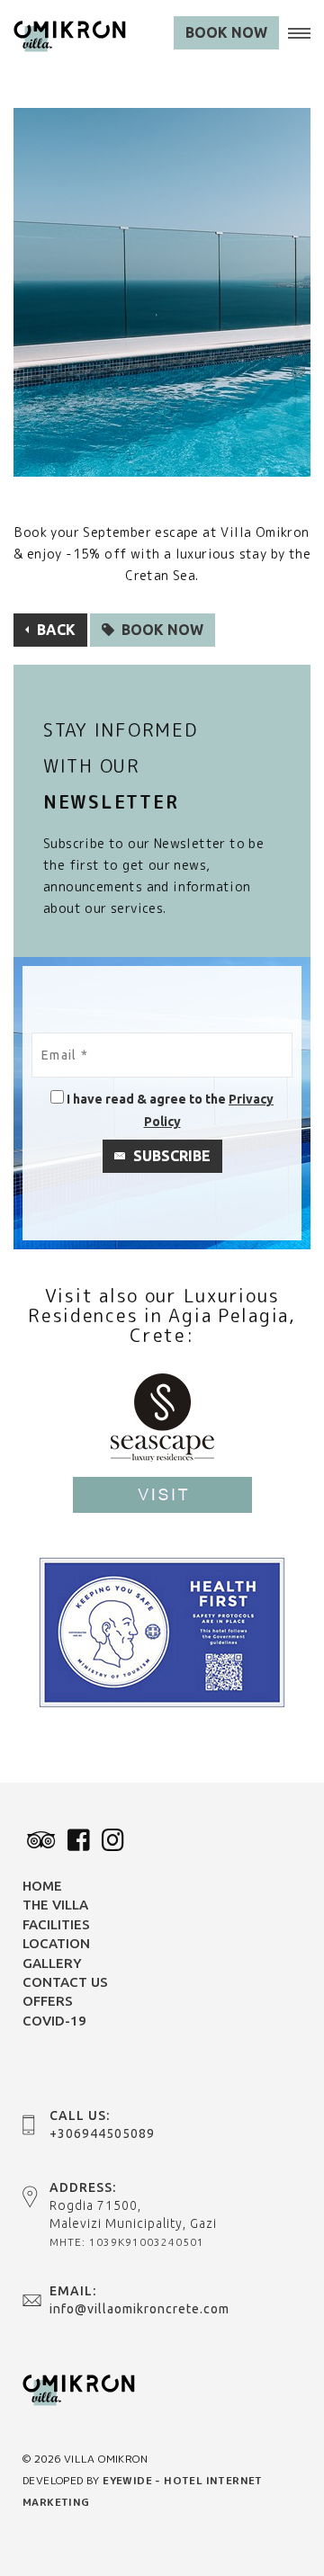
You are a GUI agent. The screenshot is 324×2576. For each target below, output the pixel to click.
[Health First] (162, 1631)
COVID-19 (54, 2021)
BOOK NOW (226, 32)
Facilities (56, 1924)
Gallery (52, 1963)
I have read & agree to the (146, 1099)
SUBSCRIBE (170, 1156)
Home (42, 1886)
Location (56, 1943)
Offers (48, 2001)
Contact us (65, 1982)
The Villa (55, 1905)
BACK (54, 630)
